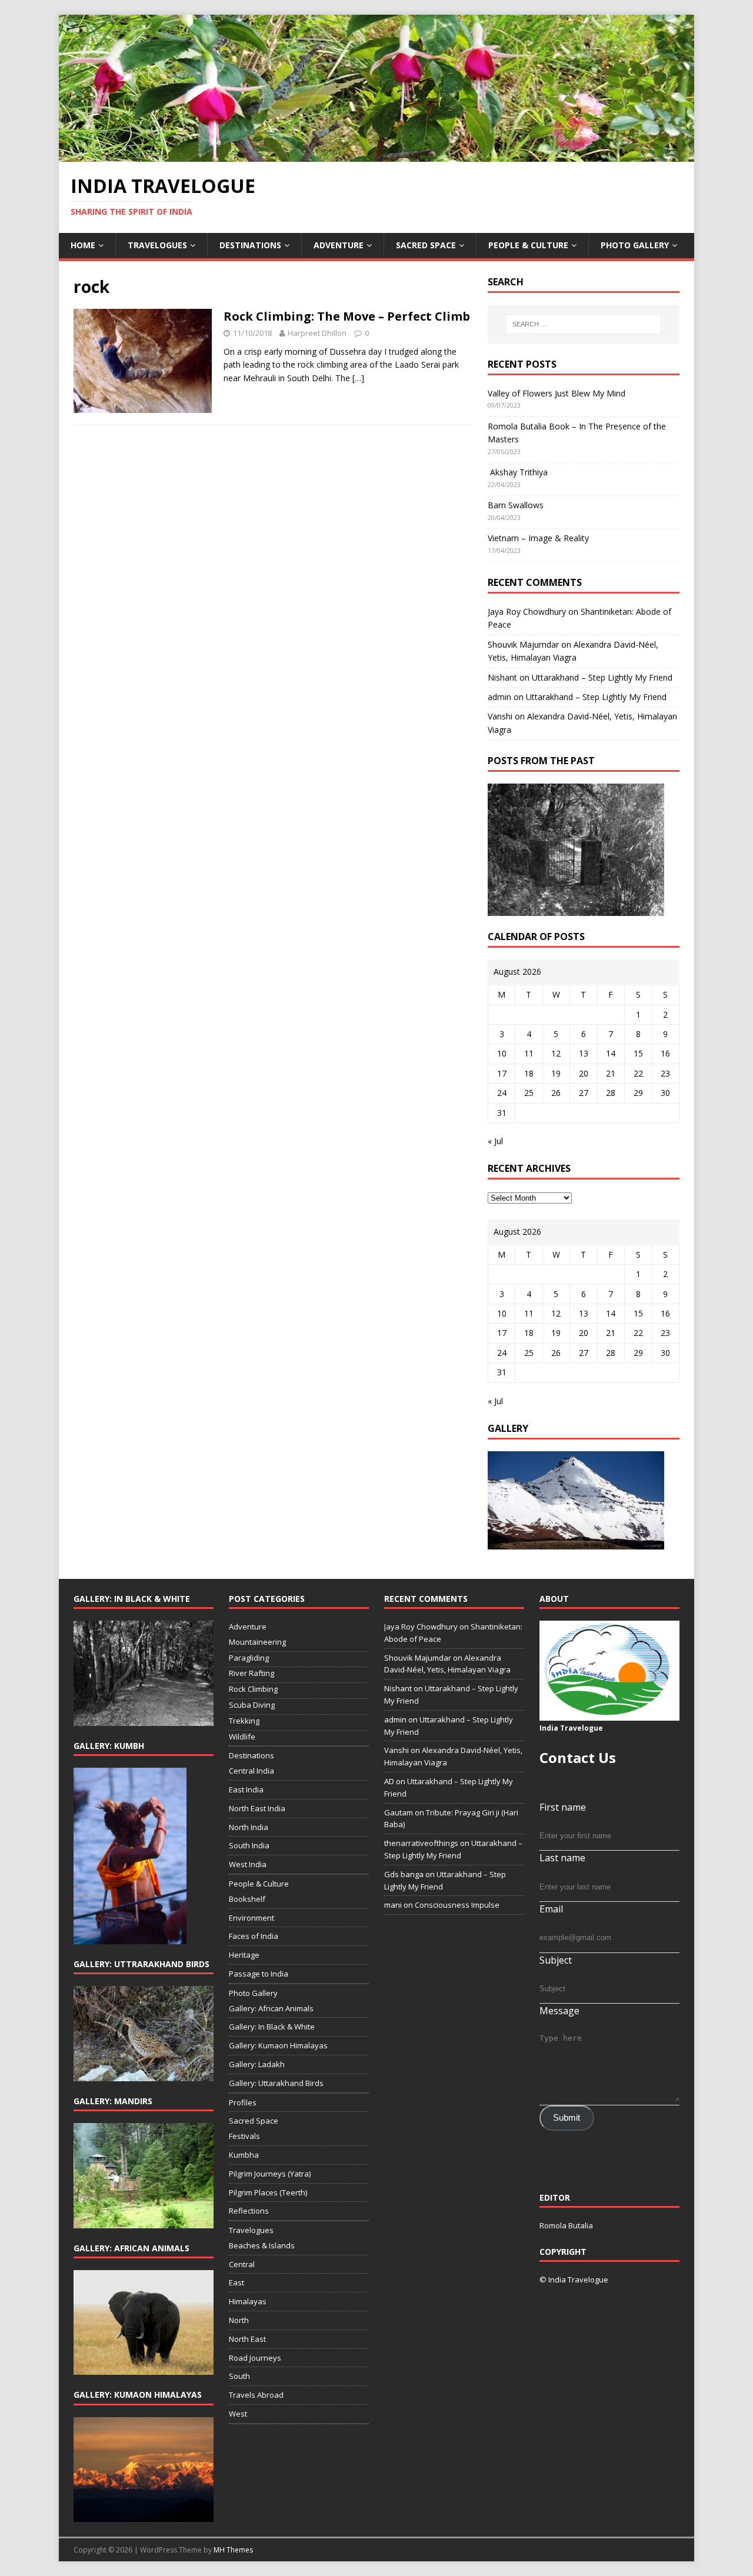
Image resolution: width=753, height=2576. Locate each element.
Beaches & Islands (262, 2245)
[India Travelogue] (376, 155)
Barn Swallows (516, 505)
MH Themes (233, 2550)
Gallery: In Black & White (272, 2027)
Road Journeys (255, 2358)
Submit (567, 2118)
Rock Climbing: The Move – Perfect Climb (347, 316)
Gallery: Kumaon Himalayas (278, 2045)
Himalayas (248, 2301)
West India (248, 1864)
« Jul (495, 1141)
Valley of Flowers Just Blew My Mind (557, 393)
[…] (358, 378)
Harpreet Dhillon (317, 333)
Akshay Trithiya (518, 472)
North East (247, 2339)
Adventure (339, 245)
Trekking (244, 1721)
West (238, 2414)
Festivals (244, 2136)
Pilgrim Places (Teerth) (268, 2192)
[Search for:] (584, 324)
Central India (251, 1771)
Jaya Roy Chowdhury (527, 611)
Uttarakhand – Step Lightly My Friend (602, 677)
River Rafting (251, 1673)
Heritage (244, 1955)
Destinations (250, 245)
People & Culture (528, 245)
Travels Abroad (256, 2395)
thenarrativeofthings (421, 1843)
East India (246, 1789)
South (239, 2376)
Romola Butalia (566, 2225)
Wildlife (242, 1737)
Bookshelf (247, 1899)
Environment (251, 1918)
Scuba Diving (252, 1705)
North (239, 2320)
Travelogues (157, 245)
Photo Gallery (635, 245)
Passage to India (259, 1974)
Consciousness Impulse (457, 1905)
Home (83, 245)
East (236, 2282)
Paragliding (249, 1658)
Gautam (399, 1812)
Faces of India (254, 1936)
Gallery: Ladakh (257, 2064)
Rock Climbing (253, 1689)
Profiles (243, 2102)
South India (249, 1845)
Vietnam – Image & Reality (538, 538)
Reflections (249, 2211)
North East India (257, 1808)
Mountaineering (257, 1642)
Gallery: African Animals (271, 2008)
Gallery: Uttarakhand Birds (276, 2083)
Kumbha (244, 2155)
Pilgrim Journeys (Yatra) (270, 2174)
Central (242, 2264)
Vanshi (500, 716)
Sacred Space (426, 245)
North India (249, 1827)
